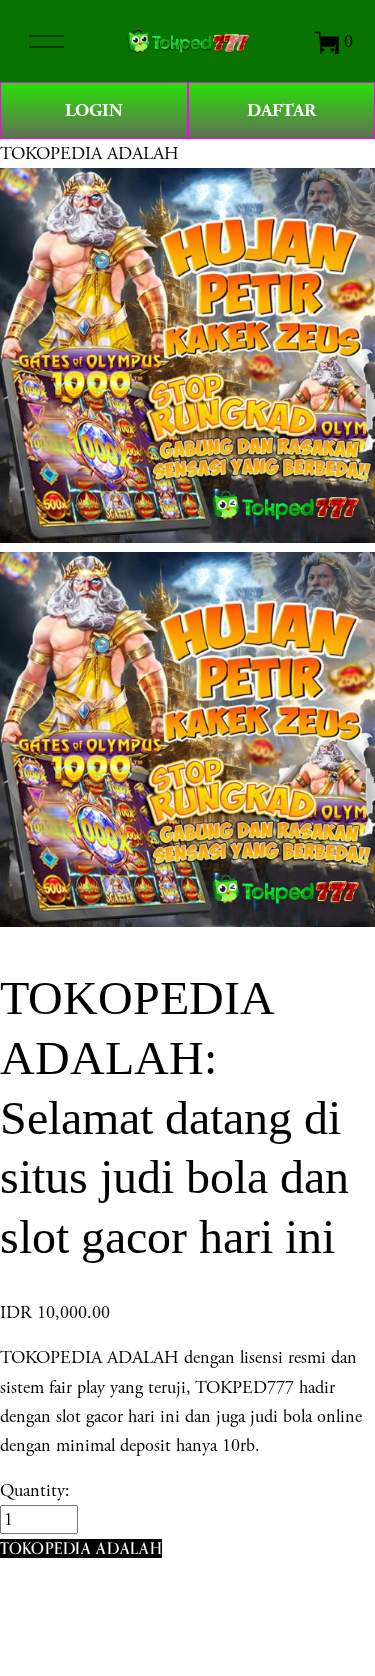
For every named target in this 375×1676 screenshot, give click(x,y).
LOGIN (94, 110)
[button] (81, 1548)
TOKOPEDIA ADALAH (89, 153)
